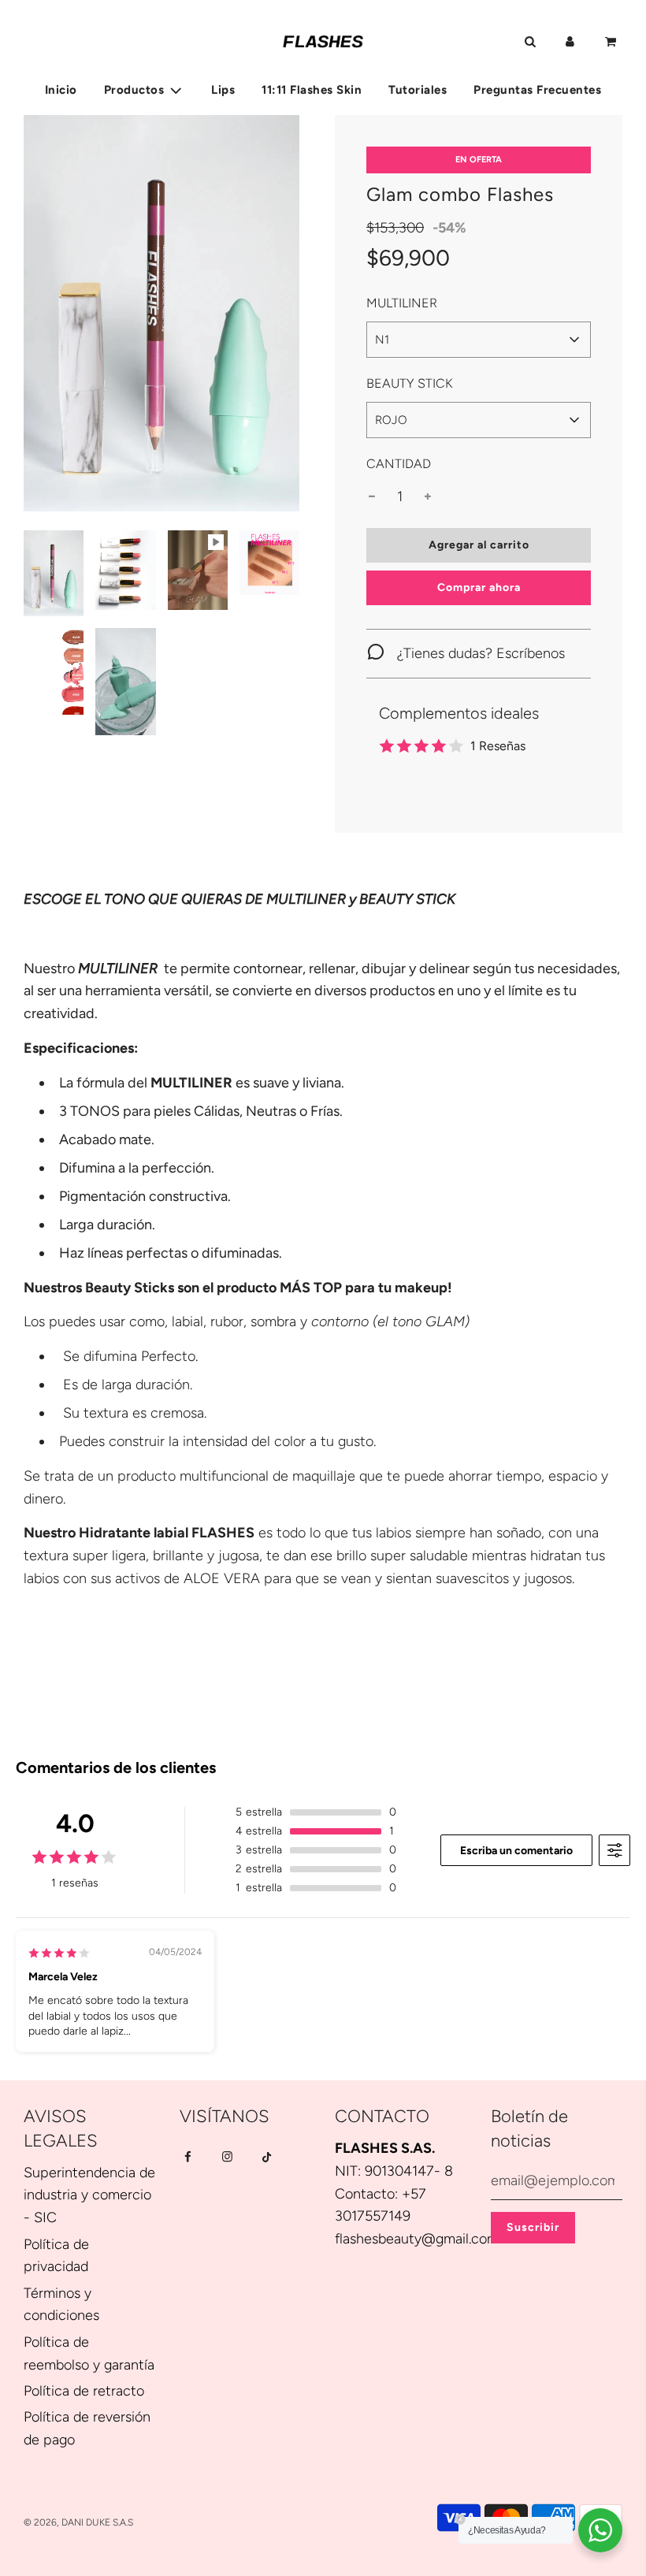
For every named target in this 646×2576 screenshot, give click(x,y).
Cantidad (399, 464)
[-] (372, 497)
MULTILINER (402, 303)
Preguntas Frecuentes (537, 90)
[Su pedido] (612, 42)
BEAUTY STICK (410, 383)
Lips (223, 90)
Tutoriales (418, 90)
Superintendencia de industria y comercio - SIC (89, 2195)
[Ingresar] (570, 42)
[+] (428, 497)
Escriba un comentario (516, 1851)
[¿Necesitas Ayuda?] (600, 2530)
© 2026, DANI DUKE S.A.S (78, 2522)
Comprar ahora (479, 587)
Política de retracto (84, 2391)
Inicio (61, 90)
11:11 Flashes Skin (312, 90)
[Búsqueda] (530, 42)
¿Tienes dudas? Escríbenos (479, 653)
